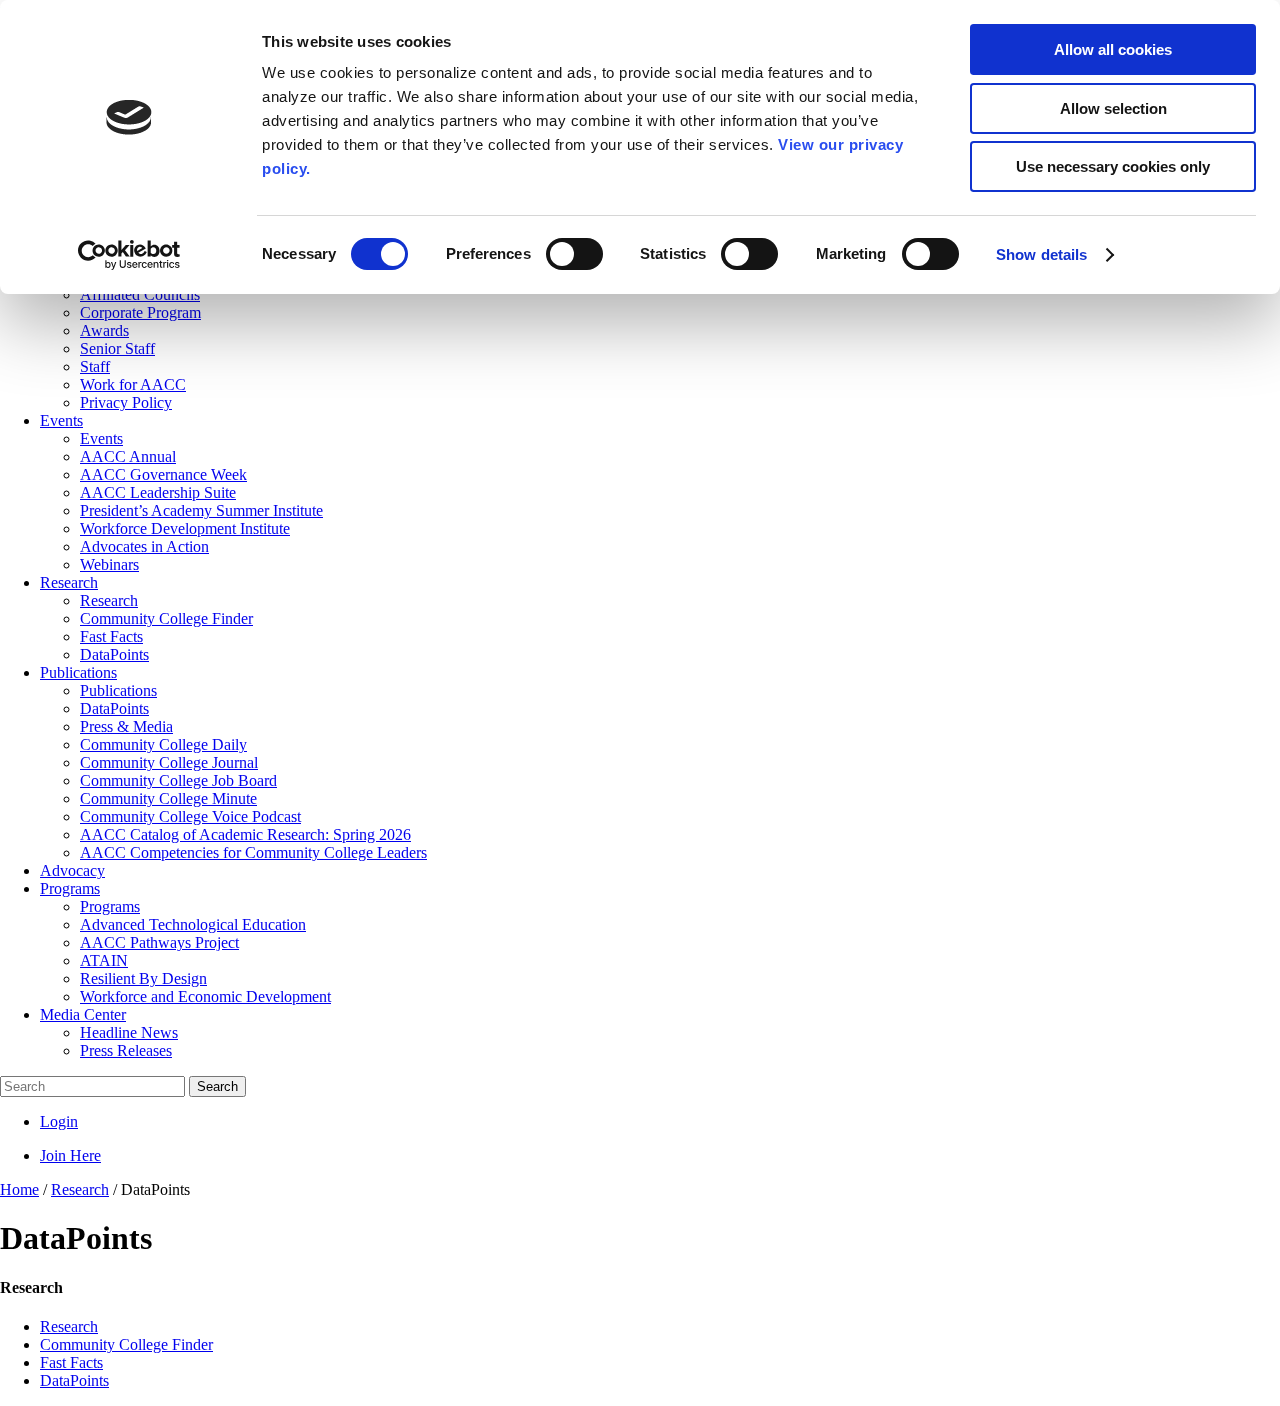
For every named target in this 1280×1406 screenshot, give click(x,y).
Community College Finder (126, 1344)
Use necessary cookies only (1113, 166)
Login (59, 1121)
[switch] (574, 254)
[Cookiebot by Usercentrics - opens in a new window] (129, 255)
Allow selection (1113, 108)
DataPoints (74, 1380)
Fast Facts (71, 1362)
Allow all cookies (1113, 49)
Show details (1041, 254)
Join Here (70, 1155)
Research (69, 1326)
